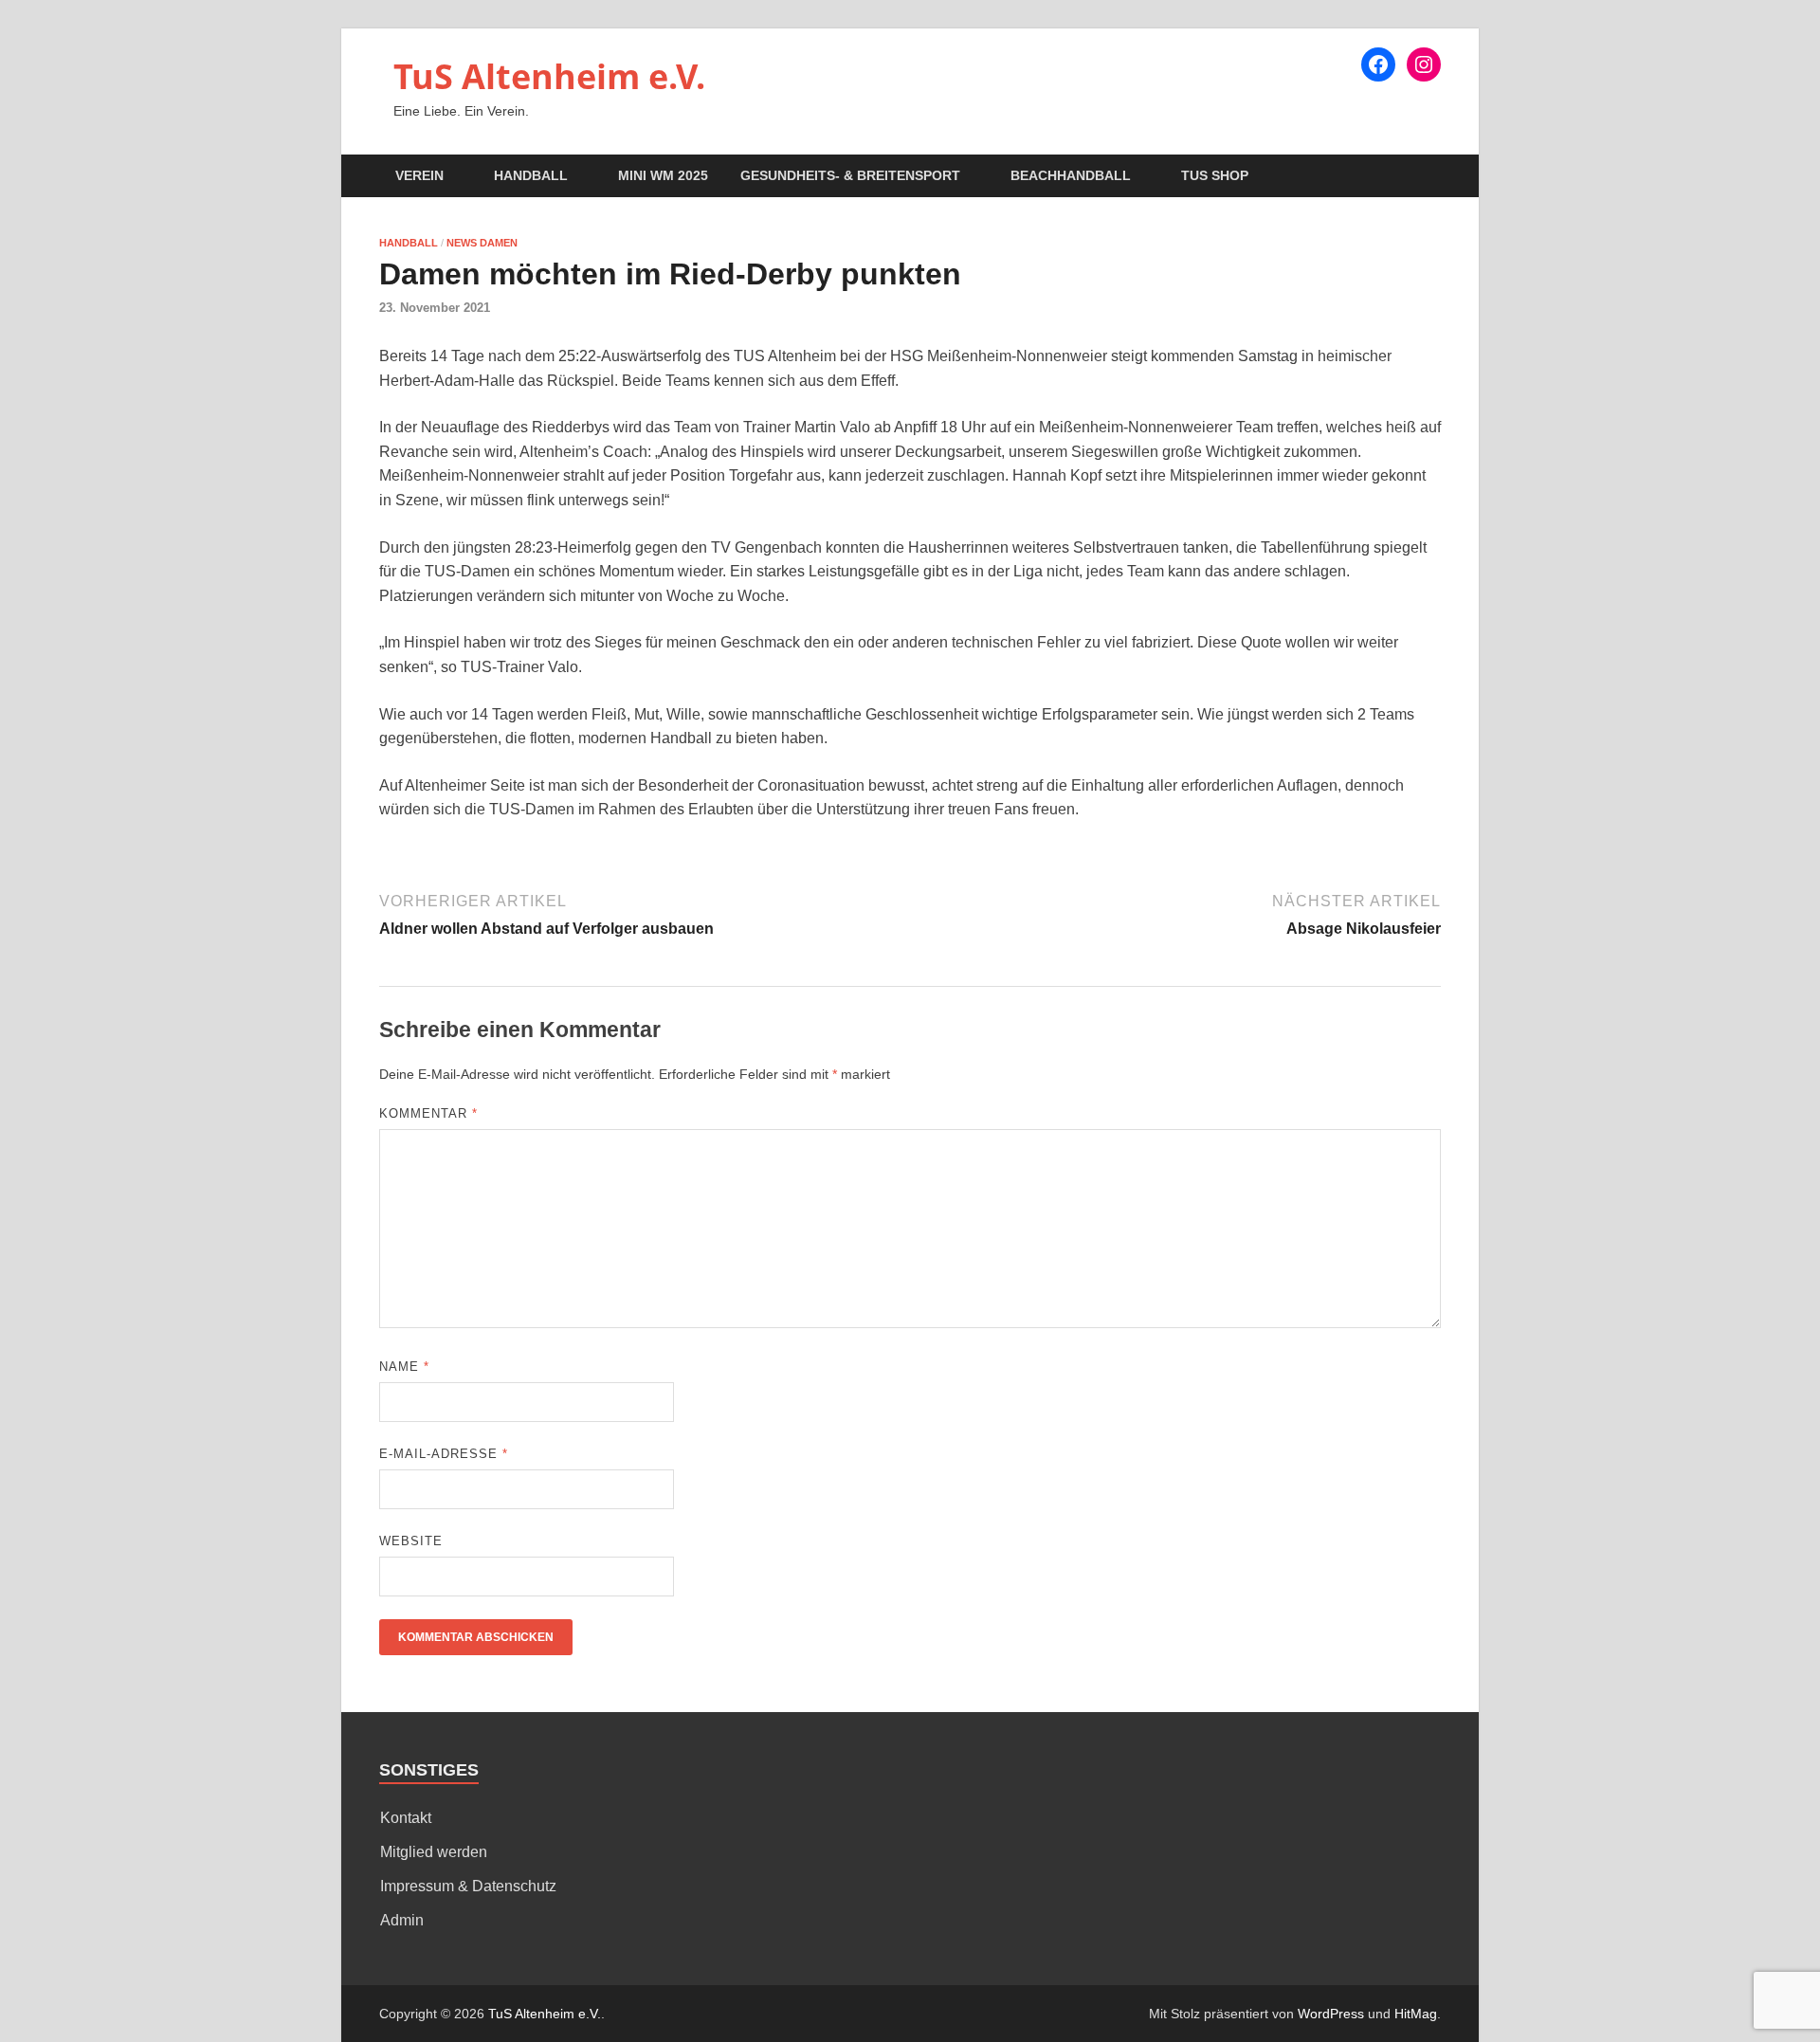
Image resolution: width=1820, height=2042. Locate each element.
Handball (531, 175)
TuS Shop (1215, 175)
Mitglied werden (434, 1852)
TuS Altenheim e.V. (549, 76)
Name (404, 1367)
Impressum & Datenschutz (468, 1886)
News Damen (482, 243)
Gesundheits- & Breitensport (850, 175)
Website (411, 1541)
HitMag (1416, 2014)
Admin (402, 1920)
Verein (419, 175)
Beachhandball (1071, 175)
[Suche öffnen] (1431, 177)
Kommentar (428, 1113)
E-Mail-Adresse (444, 1454)
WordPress (1331, 2014)
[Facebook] (1378, 64)
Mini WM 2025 (663, 175)
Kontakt (406, 1818)
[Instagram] (1424, 64)
